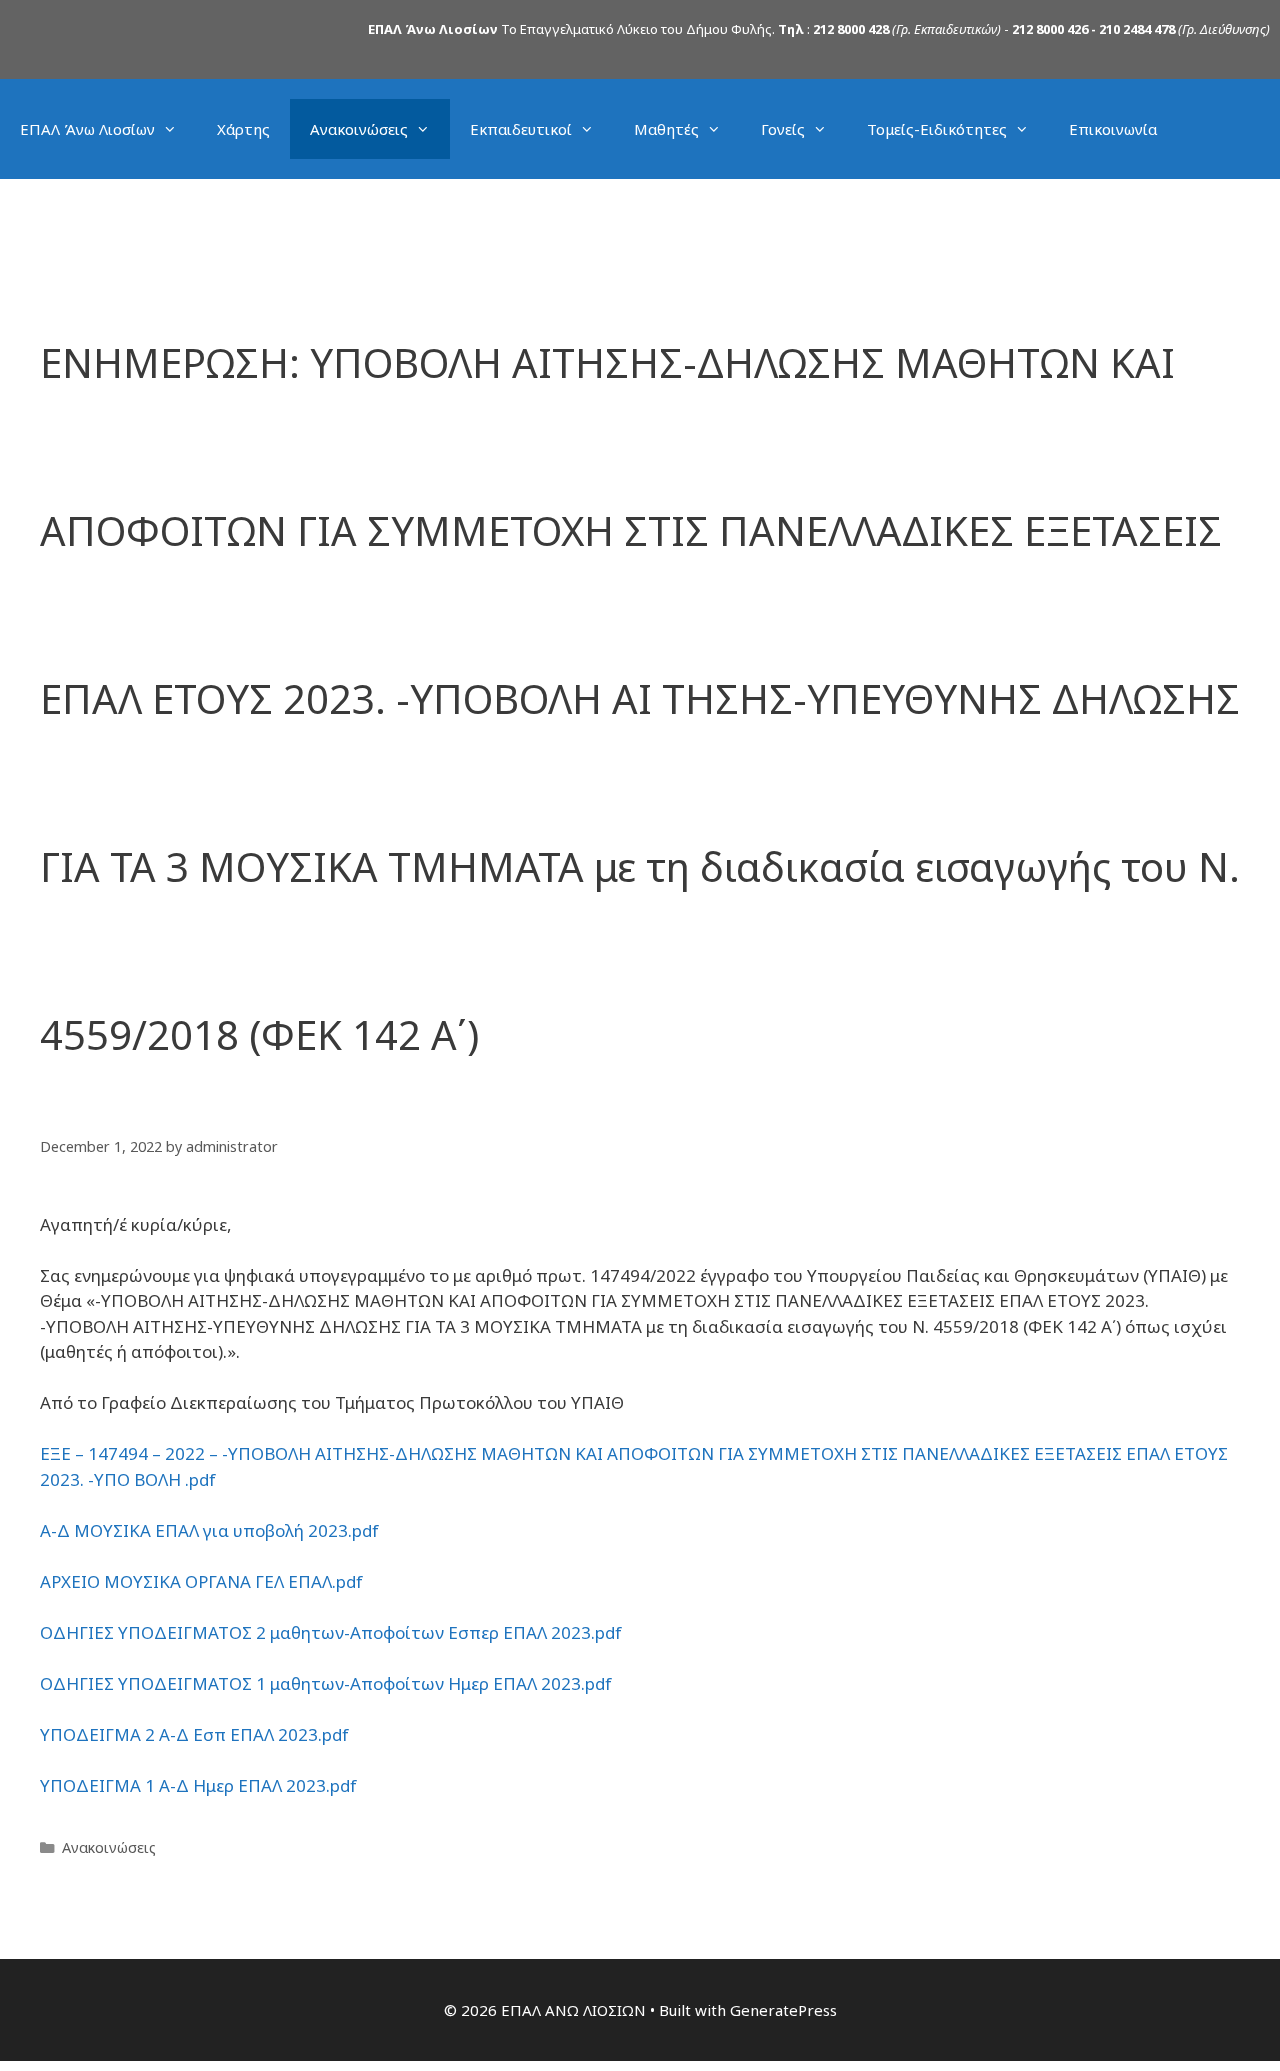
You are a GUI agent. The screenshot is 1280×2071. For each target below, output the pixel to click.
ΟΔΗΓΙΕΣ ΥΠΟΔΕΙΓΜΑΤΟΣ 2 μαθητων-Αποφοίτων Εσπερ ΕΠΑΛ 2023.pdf (331, 1632)
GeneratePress (783, 2010)
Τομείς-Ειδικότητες (937, 129)
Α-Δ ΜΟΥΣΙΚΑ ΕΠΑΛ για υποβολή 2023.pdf (209, 1530)
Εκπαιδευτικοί (521, 129)
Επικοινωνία (1113, 129)
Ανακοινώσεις (359, 129)
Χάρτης (243, 129)
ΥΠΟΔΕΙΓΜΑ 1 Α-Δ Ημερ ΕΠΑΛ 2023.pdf (198, 1785)
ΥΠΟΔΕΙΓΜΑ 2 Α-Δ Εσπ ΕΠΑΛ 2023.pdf (194, 1734)
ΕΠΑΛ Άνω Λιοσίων (87, 129)
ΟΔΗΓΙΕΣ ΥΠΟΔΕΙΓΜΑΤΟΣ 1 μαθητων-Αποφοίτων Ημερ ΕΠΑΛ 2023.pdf (326, 1683)
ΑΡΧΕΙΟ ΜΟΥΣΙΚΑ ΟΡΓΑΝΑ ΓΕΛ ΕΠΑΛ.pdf (201, 1581)
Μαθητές (666, 129)
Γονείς (783, 129)
